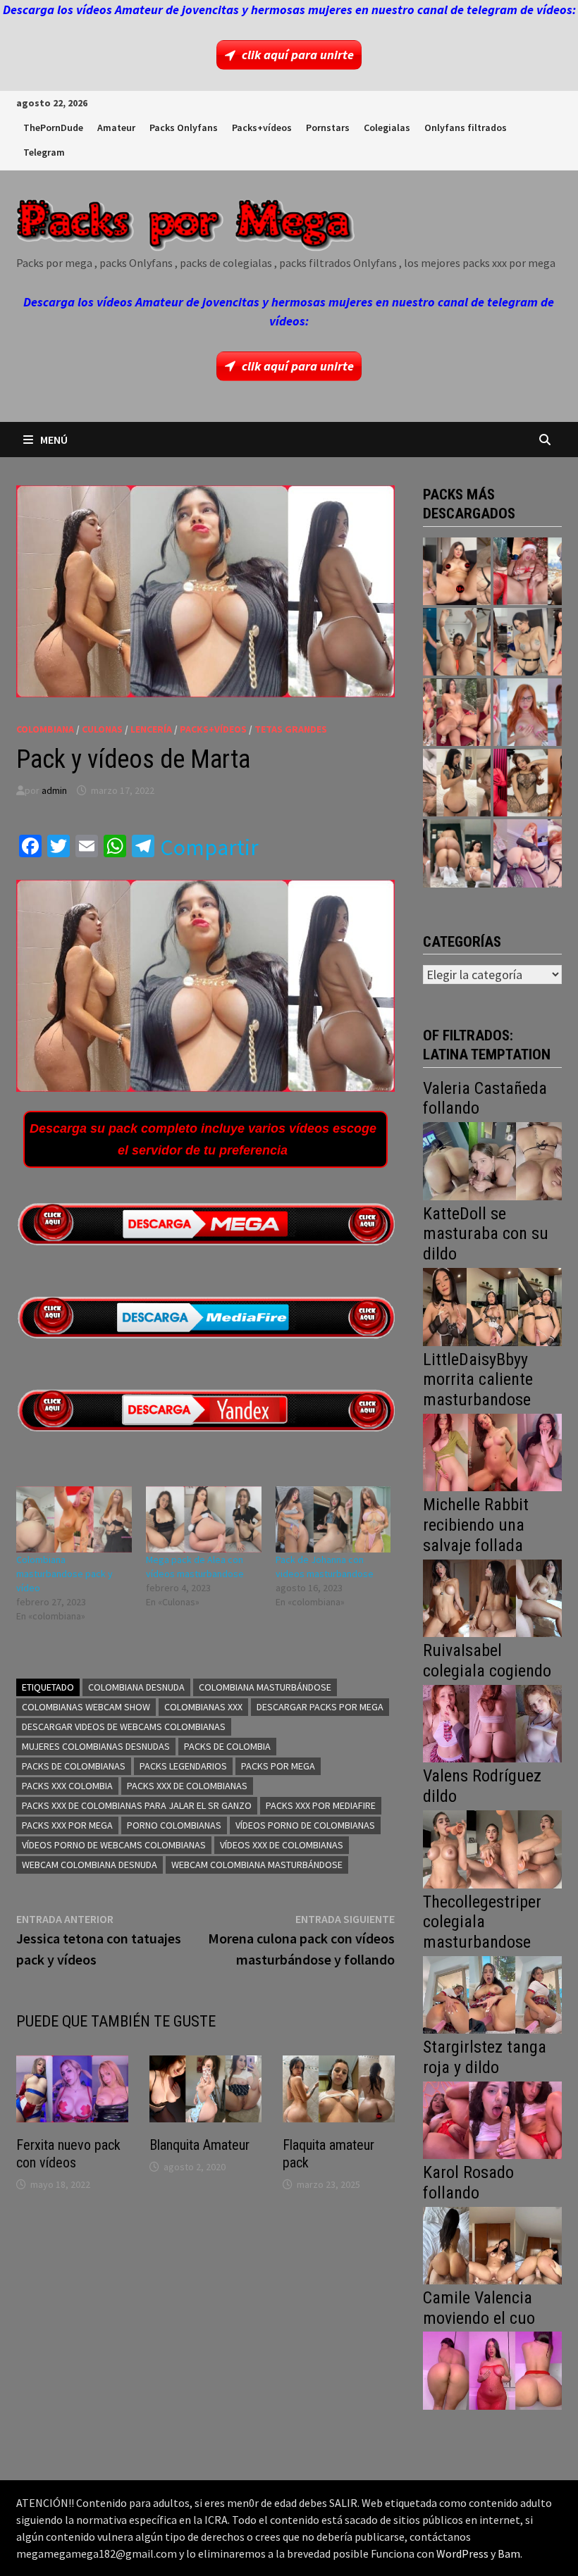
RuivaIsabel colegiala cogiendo (487, 1661)
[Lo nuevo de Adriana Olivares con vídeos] (457, 642)
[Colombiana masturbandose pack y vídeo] (74, 1519)
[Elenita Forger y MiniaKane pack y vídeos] (457, 853)
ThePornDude (53, 127)
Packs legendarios (183, 1766)
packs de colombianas (74, 1766)
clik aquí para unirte (298, 55)
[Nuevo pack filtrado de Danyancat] (527, 571)
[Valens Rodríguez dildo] (492, 1848)
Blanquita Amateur (199, 2145)
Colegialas (387, 127)
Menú (54, 440)
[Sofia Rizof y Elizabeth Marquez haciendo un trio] (457, 712)
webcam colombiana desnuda (90, 1865)
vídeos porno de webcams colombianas (114, 1845)
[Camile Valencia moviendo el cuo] (492, 2369)
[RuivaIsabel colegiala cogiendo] (492, 1723)
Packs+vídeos (262, 127)
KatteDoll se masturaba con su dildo (486, 1234)
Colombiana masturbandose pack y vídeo (64, 1574)
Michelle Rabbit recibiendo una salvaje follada (476, 1525)
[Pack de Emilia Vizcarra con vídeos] (527, 712)
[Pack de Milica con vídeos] (457, 783)
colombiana (45, 729)
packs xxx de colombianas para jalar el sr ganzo (137, 1805)
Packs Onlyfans (184, 127)
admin (54, 790)
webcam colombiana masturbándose (257, 1865)
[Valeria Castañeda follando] (492, 1160)
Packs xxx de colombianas (187, 1786)
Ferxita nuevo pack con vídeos (68, 2154)
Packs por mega (278, 1766)
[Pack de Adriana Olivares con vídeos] (527, 642)
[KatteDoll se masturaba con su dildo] (492, 1306)
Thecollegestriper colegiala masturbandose (482, 1922)
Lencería (151, 729)
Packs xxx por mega (67, 1825)
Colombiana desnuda (136, 1687)
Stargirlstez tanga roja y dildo (485, 2057)
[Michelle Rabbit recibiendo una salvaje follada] (492, 1597)
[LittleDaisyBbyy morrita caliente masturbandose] (492, 1451)
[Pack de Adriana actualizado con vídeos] (457, 571)
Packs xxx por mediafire (321, 1805)
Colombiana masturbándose (265, 1687)
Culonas (102, 729)
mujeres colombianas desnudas (96, 1746)
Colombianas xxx (203, 1707)
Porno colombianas (174, 1825)
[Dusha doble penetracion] (527, 853)
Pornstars (328, 127)
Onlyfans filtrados (466, 127)
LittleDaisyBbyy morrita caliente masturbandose (478, 1380)
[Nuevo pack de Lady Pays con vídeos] (527, 783)
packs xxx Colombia (67, 1786)
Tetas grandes (291, 729)
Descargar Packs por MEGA (320, 1707)
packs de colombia (227, 1746)
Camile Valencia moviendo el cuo (479, 2308)
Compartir (209, 847)
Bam (509, 2553)
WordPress (462, 2553)
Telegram (44, 152)
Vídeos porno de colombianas (305, 1825)
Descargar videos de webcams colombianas (124, 1726)
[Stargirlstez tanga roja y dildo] (492, 2118)
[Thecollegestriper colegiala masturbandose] (492, 1993)
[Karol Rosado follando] (492, 2244)
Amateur (116, 127)
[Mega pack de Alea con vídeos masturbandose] (204, 1519)
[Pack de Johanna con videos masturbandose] (333, 1519)
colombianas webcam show (86, 1707)
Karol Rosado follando (468, 2183)
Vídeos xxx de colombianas (282, 1845)
